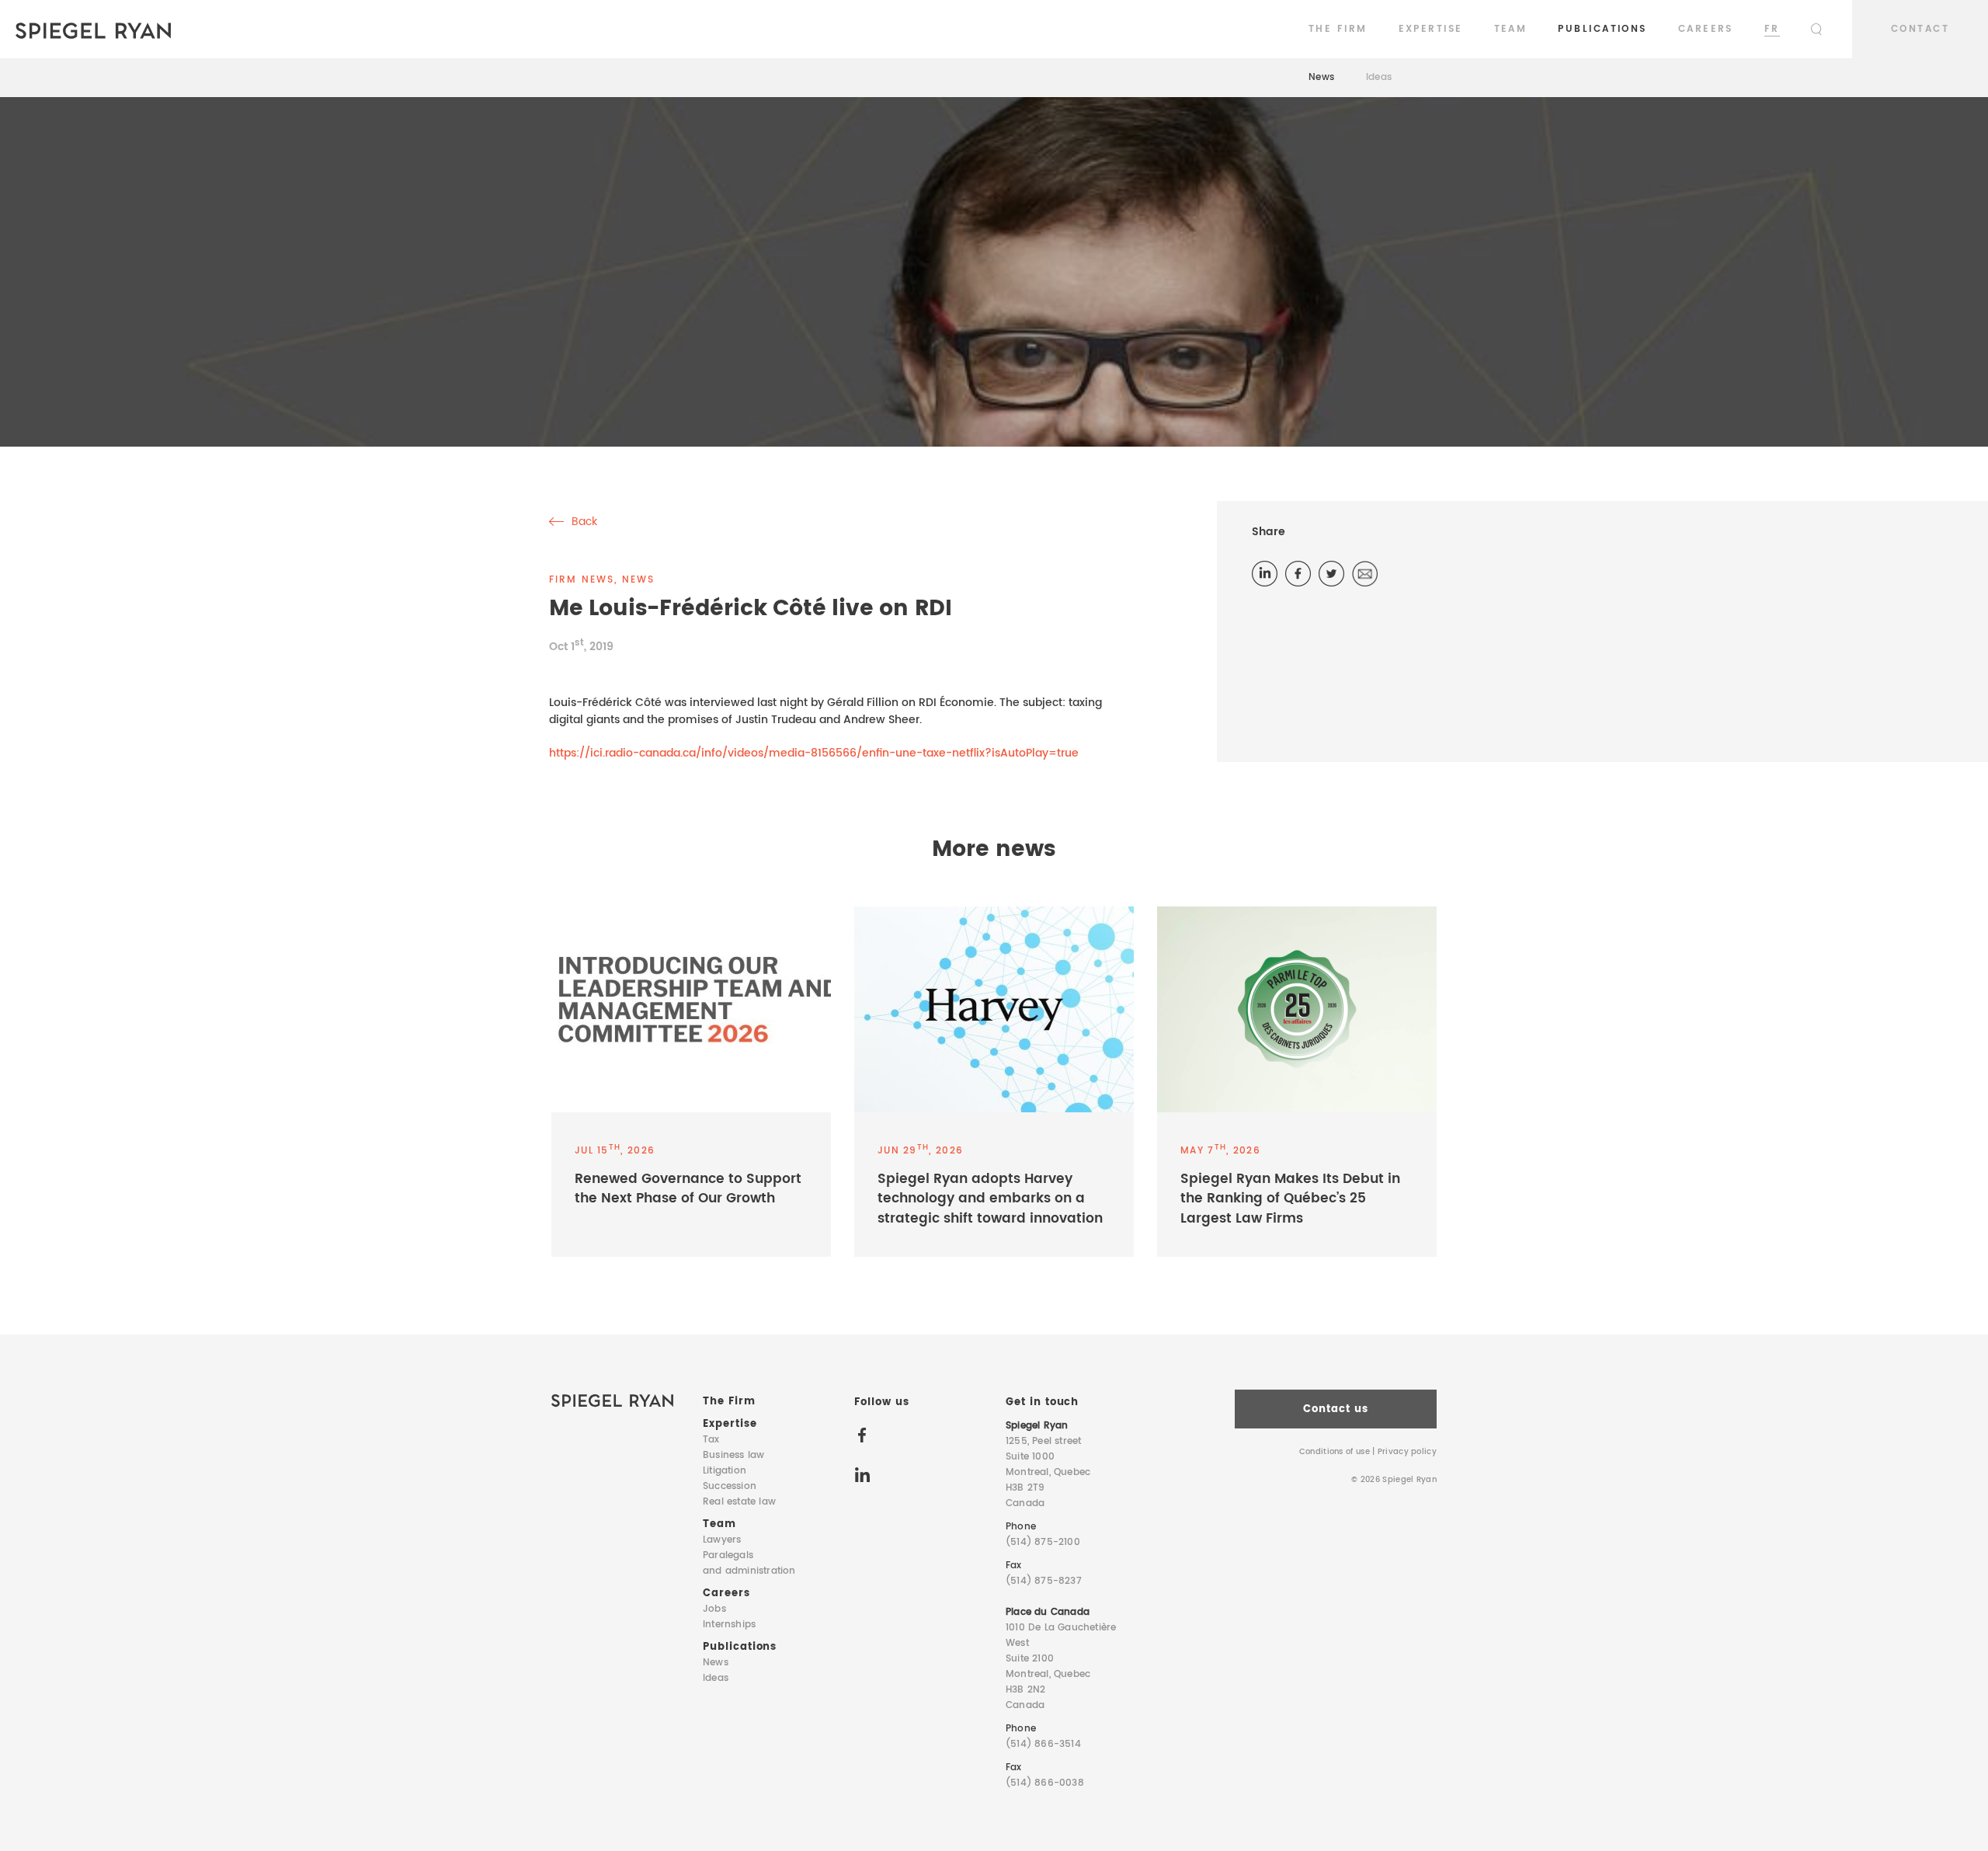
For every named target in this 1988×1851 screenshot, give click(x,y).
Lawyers (722, 1540)
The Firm (1338, 29)
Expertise (1431, 29)
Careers (1706, 29)
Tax (711, 1440)
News (1322, 77)
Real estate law (739, 1502)
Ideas (1379, 77)
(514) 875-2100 (1043, 1542)
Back (583, 522)
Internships (729, 1625)
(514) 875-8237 (1044, 1581)
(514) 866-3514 (1043, 1744)
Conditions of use (1335, 1452)
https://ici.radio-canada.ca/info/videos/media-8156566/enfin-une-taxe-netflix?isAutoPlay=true (814, 753)
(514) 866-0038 (1045, 1783)
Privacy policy (1407, 1452)
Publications (1602, 29)
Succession (730, 1486)
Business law (733, 1455)
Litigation (725, 1471)
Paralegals (749, 1563)
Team (1511, 29)
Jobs (714, 1609)
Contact (1920, 29)
